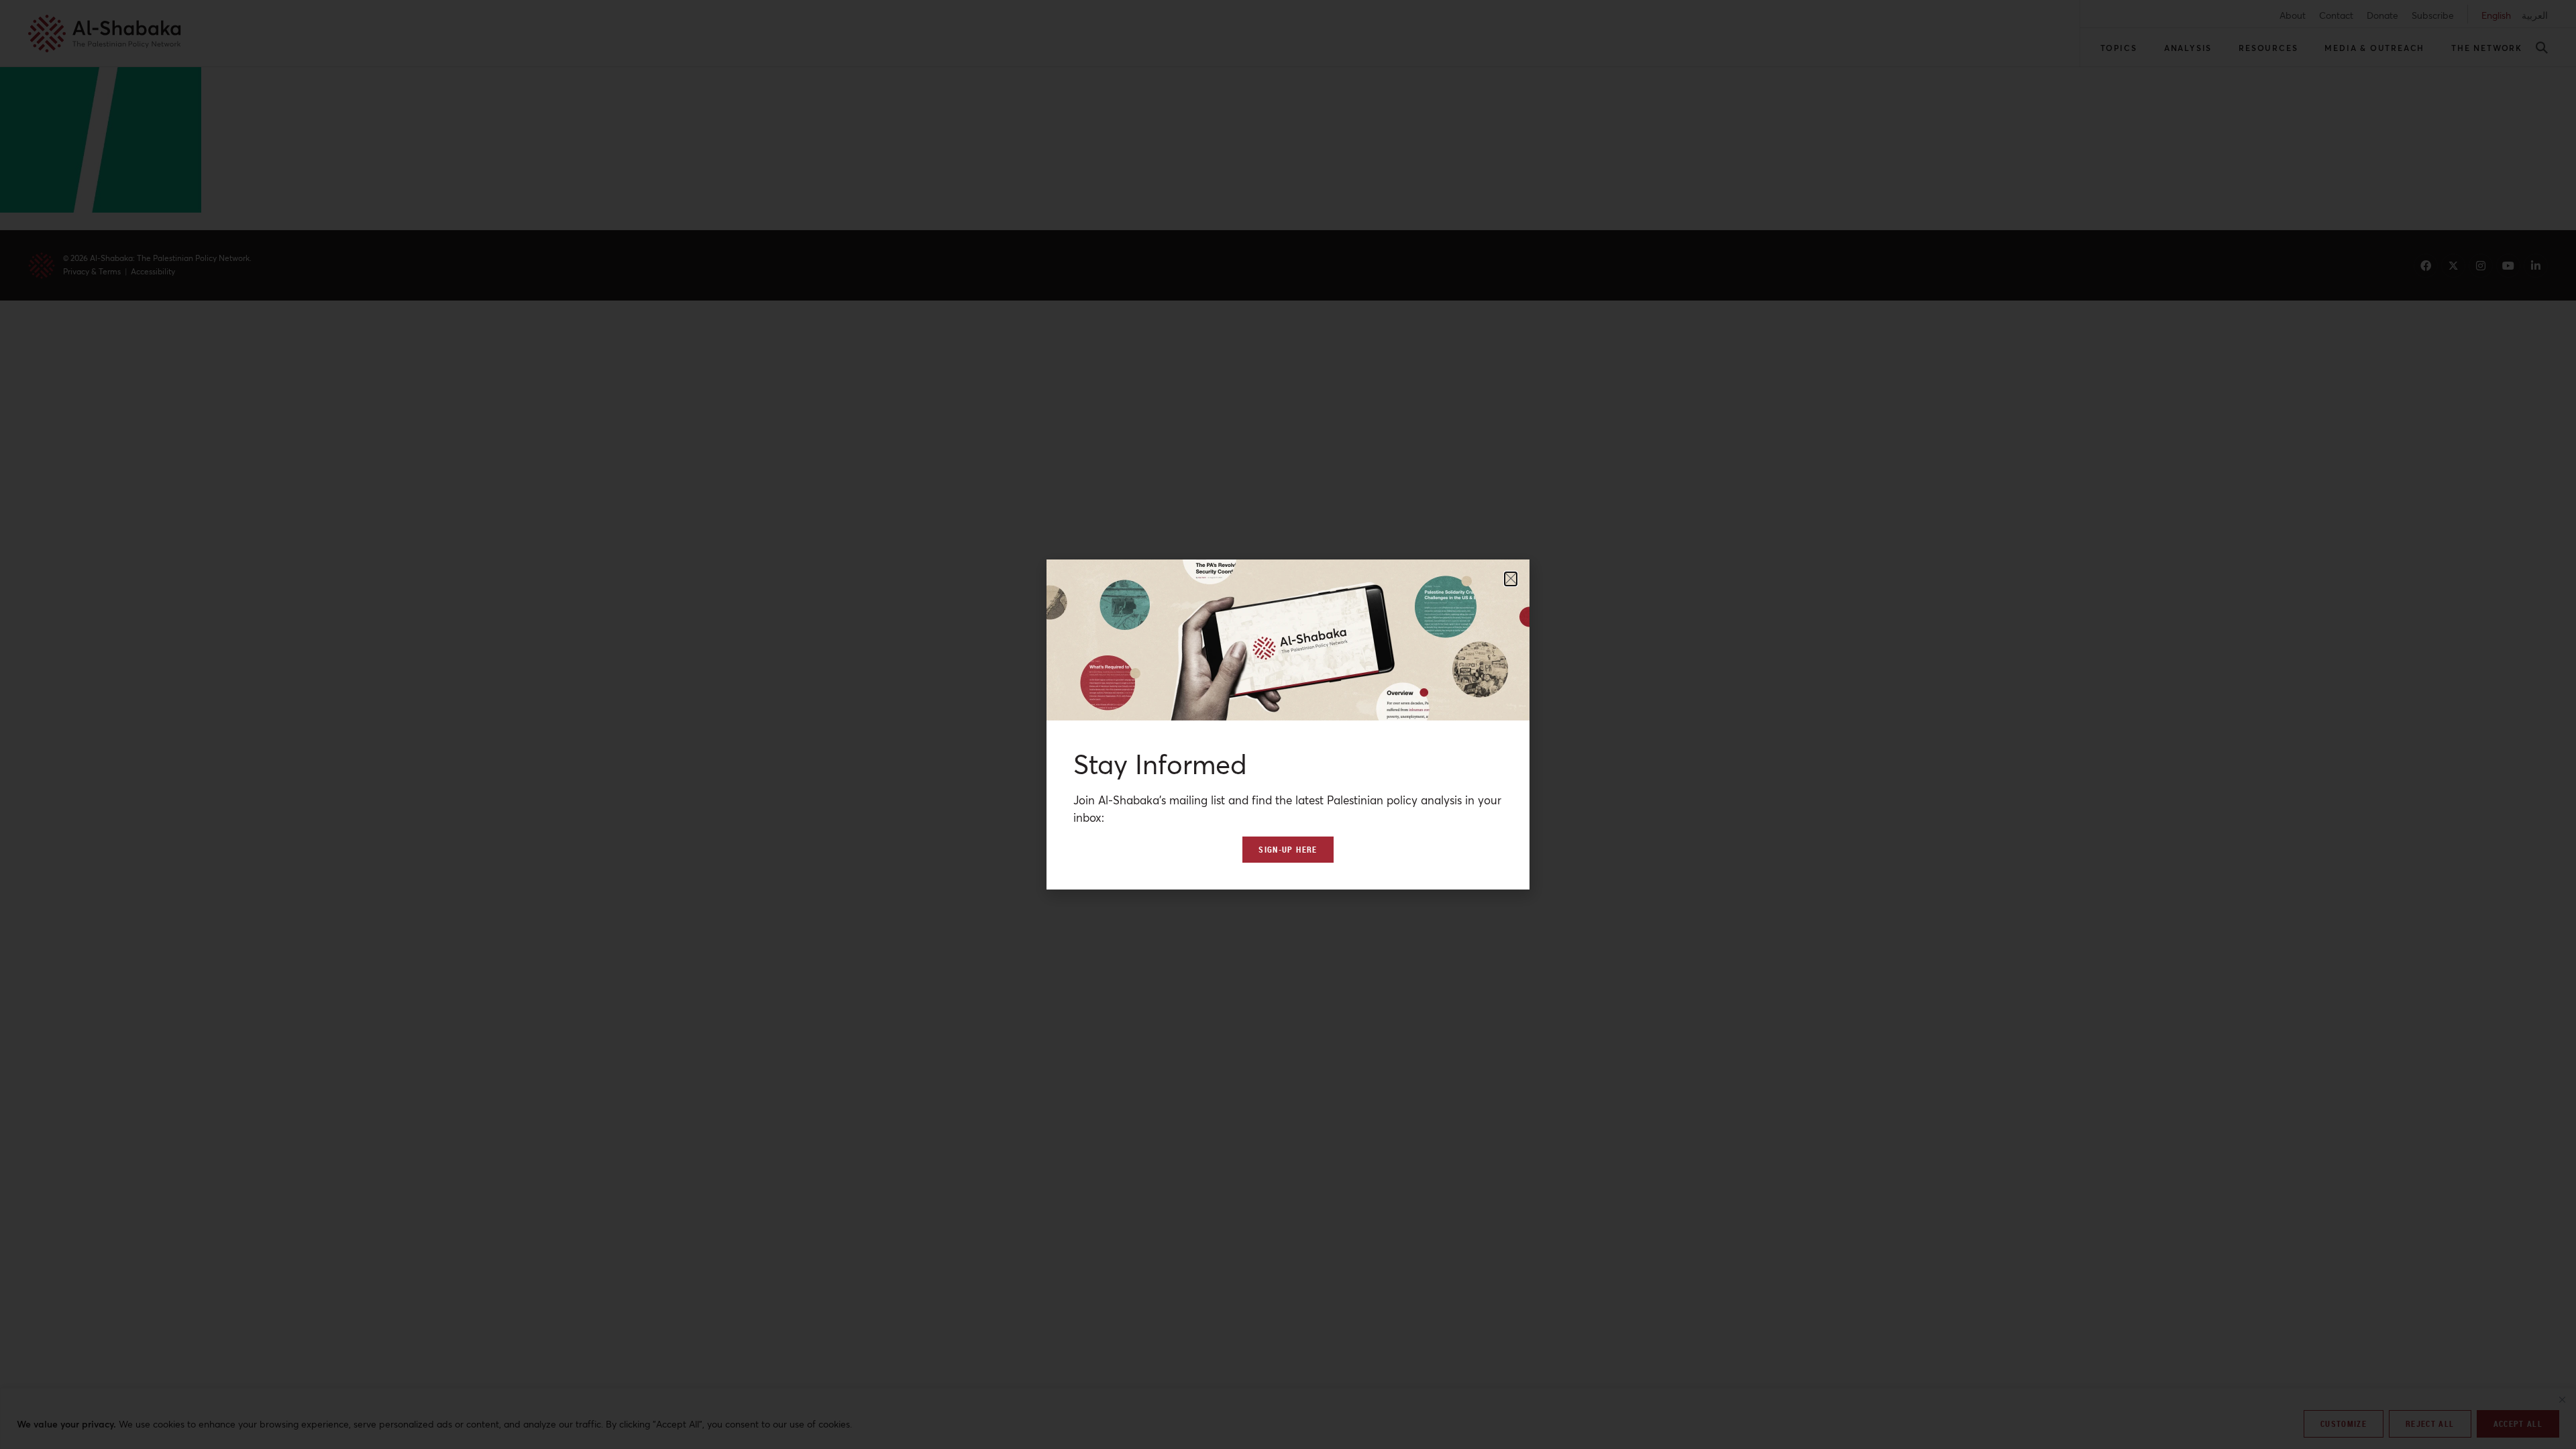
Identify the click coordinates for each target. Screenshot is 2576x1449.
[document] (1288, 724)
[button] (1511, 579)
